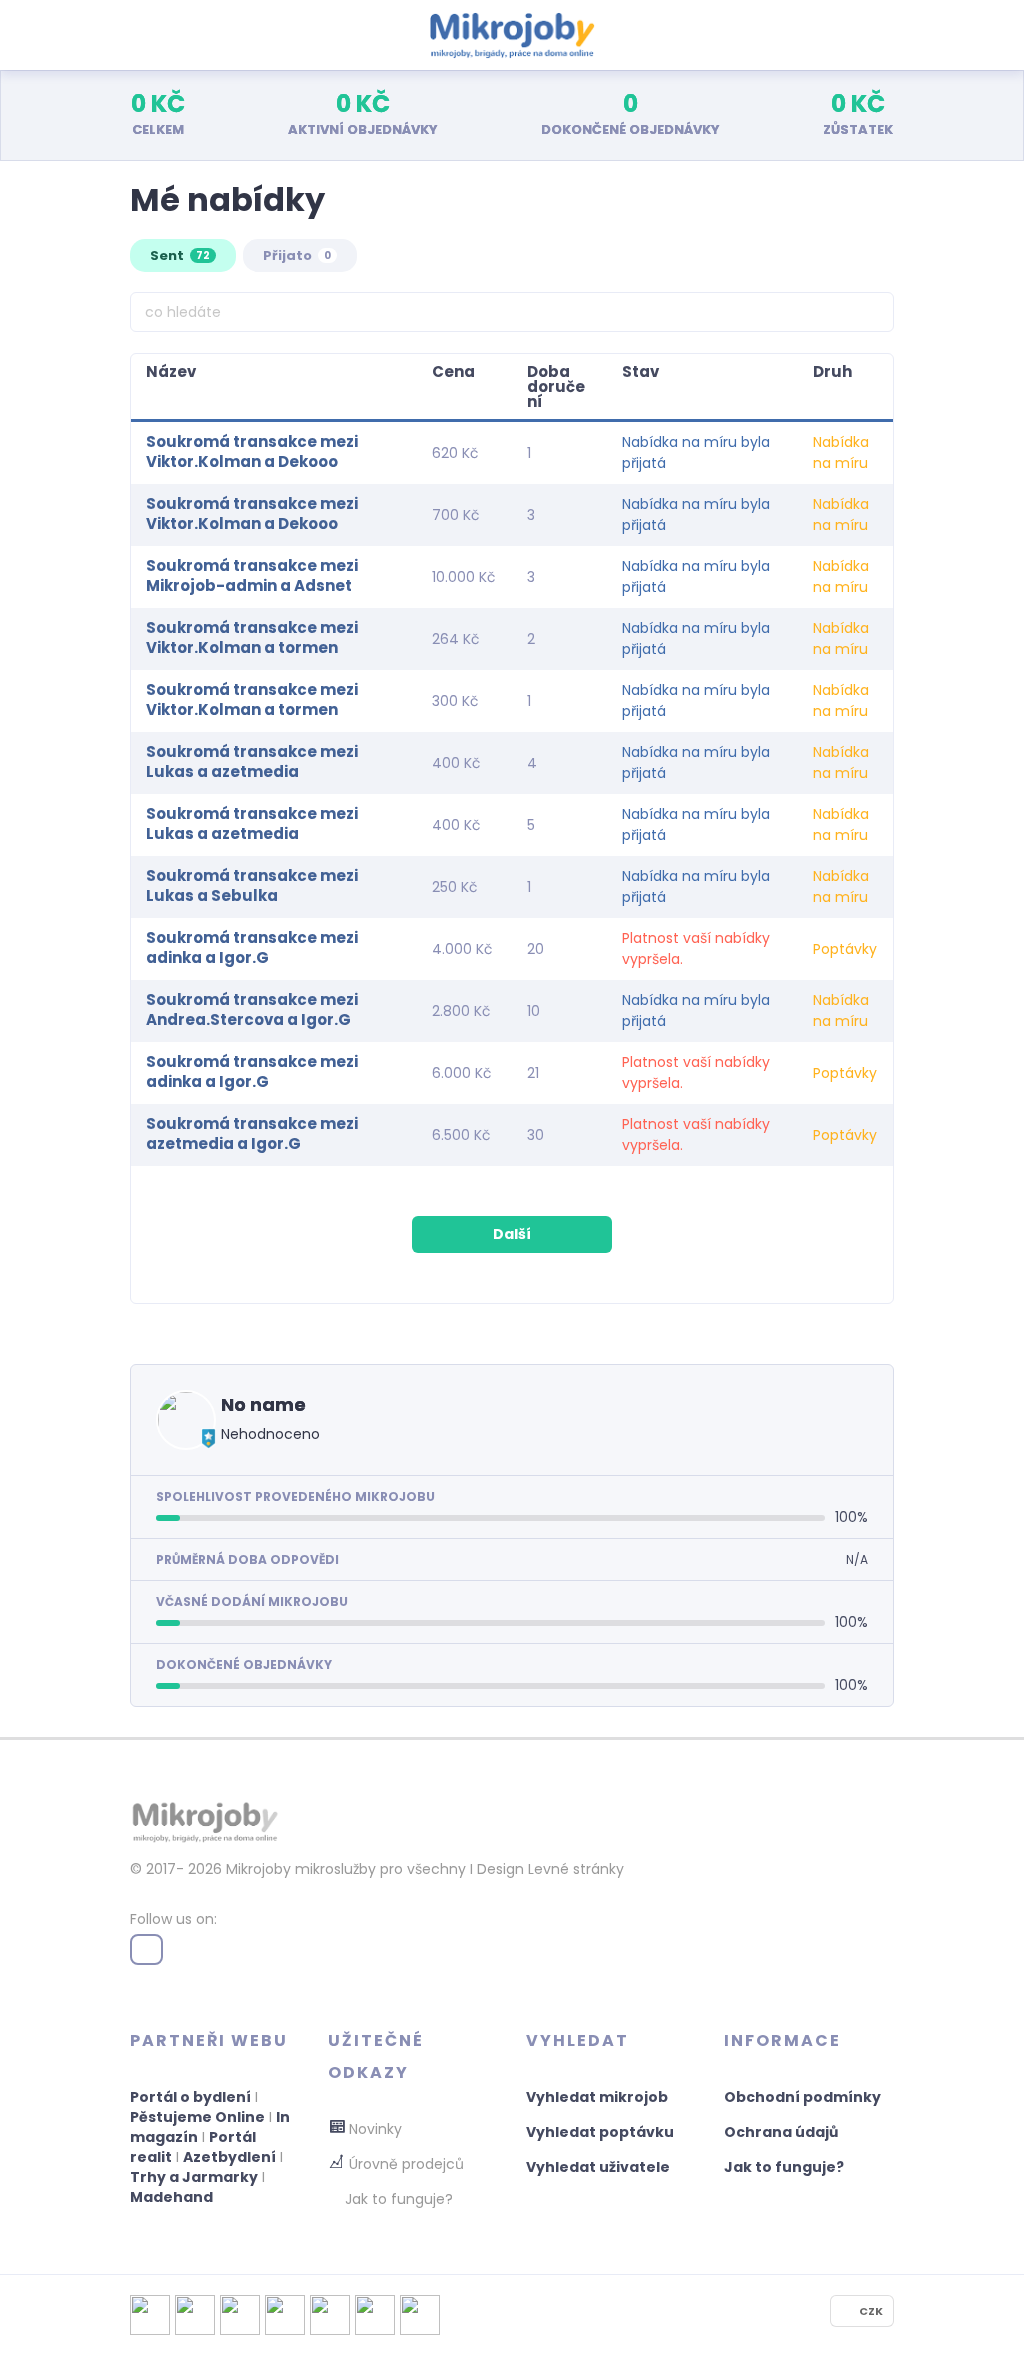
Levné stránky (576, 1869)
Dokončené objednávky (244, 1664)
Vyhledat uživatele (598, 2167)
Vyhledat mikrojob (597, 2097)
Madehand (171, 2197)
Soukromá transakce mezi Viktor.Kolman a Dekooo (252, 451)
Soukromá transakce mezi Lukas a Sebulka (252, 885)
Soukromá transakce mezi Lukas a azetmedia (252, 761)
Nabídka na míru (841, 452)
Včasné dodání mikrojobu (252, 1601)
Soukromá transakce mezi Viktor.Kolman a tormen (252, 637)
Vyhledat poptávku (600, 2132)
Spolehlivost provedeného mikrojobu (295, 1496)
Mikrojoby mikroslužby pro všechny (344, 1869)
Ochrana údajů (781, 2132)
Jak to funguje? (784, 2167)
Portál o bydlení (190, 2097)
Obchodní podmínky (802, 2097)
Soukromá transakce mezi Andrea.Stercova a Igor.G (252, 1009)
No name (263, 1405)
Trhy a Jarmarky (194, 2177)
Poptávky (845, 949)
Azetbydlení (229, 2157)
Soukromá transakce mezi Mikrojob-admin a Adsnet (252, 575)
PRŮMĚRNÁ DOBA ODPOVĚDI (247, 1559)
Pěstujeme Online (197, 2117)
